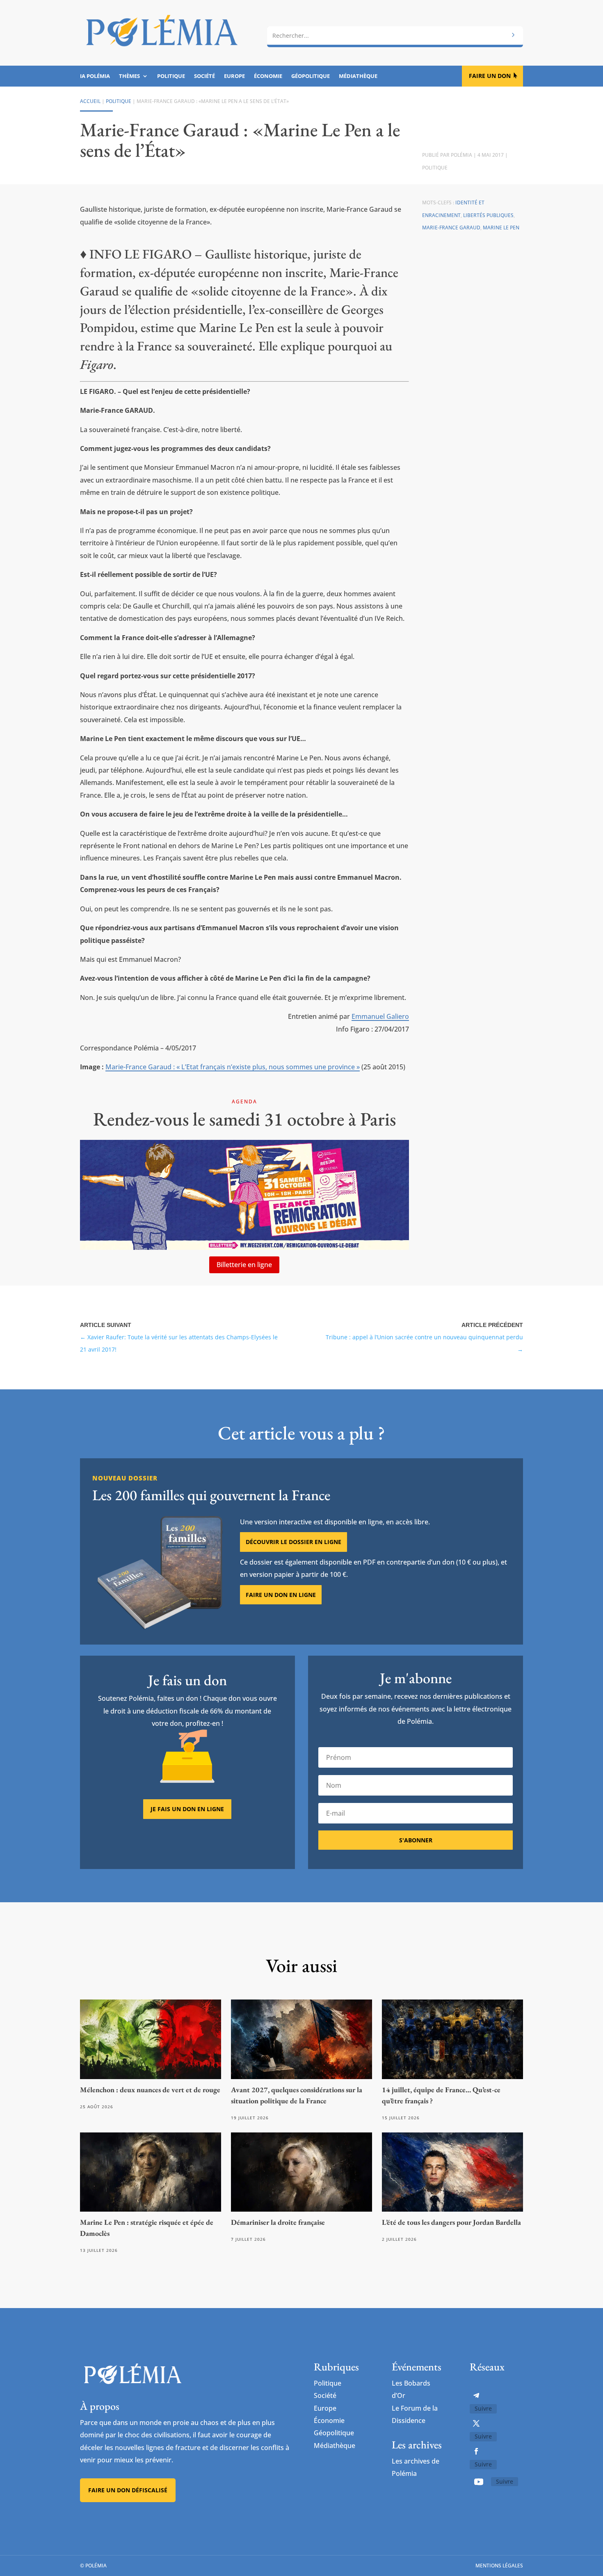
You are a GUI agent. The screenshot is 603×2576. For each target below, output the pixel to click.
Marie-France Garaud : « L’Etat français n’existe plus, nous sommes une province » (233, 1067)
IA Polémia (95, 76)
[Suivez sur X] (476, 2423)
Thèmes (129, 76)
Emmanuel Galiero (380, 1016)
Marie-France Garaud (451, 228)
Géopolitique (311, 76)
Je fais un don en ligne (187, 1809)
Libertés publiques (488, 215)
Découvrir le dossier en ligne (294, 1542)
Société (204, 76)
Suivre (483, 2408)
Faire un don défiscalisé (128, 2490)
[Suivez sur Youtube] (479, 2482)
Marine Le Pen (501, 228)
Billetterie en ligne (244, 1265)
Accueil (90, 101)
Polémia (461, 155)
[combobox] (395, 36)
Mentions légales (499, 2566)
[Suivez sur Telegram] (476, 2395)
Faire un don (490, 76)
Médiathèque (358, 76)
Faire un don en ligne (281, 1595)
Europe (234, 76)
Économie (268, 76)
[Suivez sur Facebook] (476, 2451)
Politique (171, 76)
